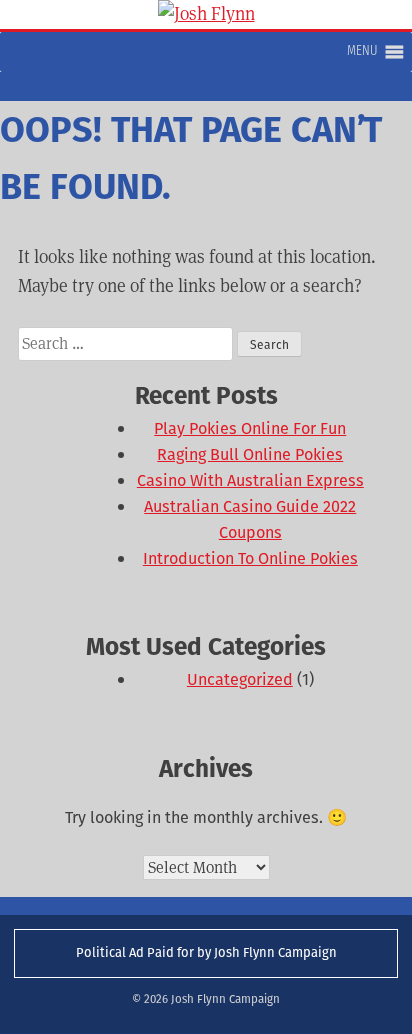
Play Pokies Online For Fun (250, 428)
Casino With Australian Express (250, 480)
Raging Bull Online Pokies (250, 454)
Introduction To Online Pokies (250, 558)
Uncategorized (240, 679)
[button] (362, 52)
